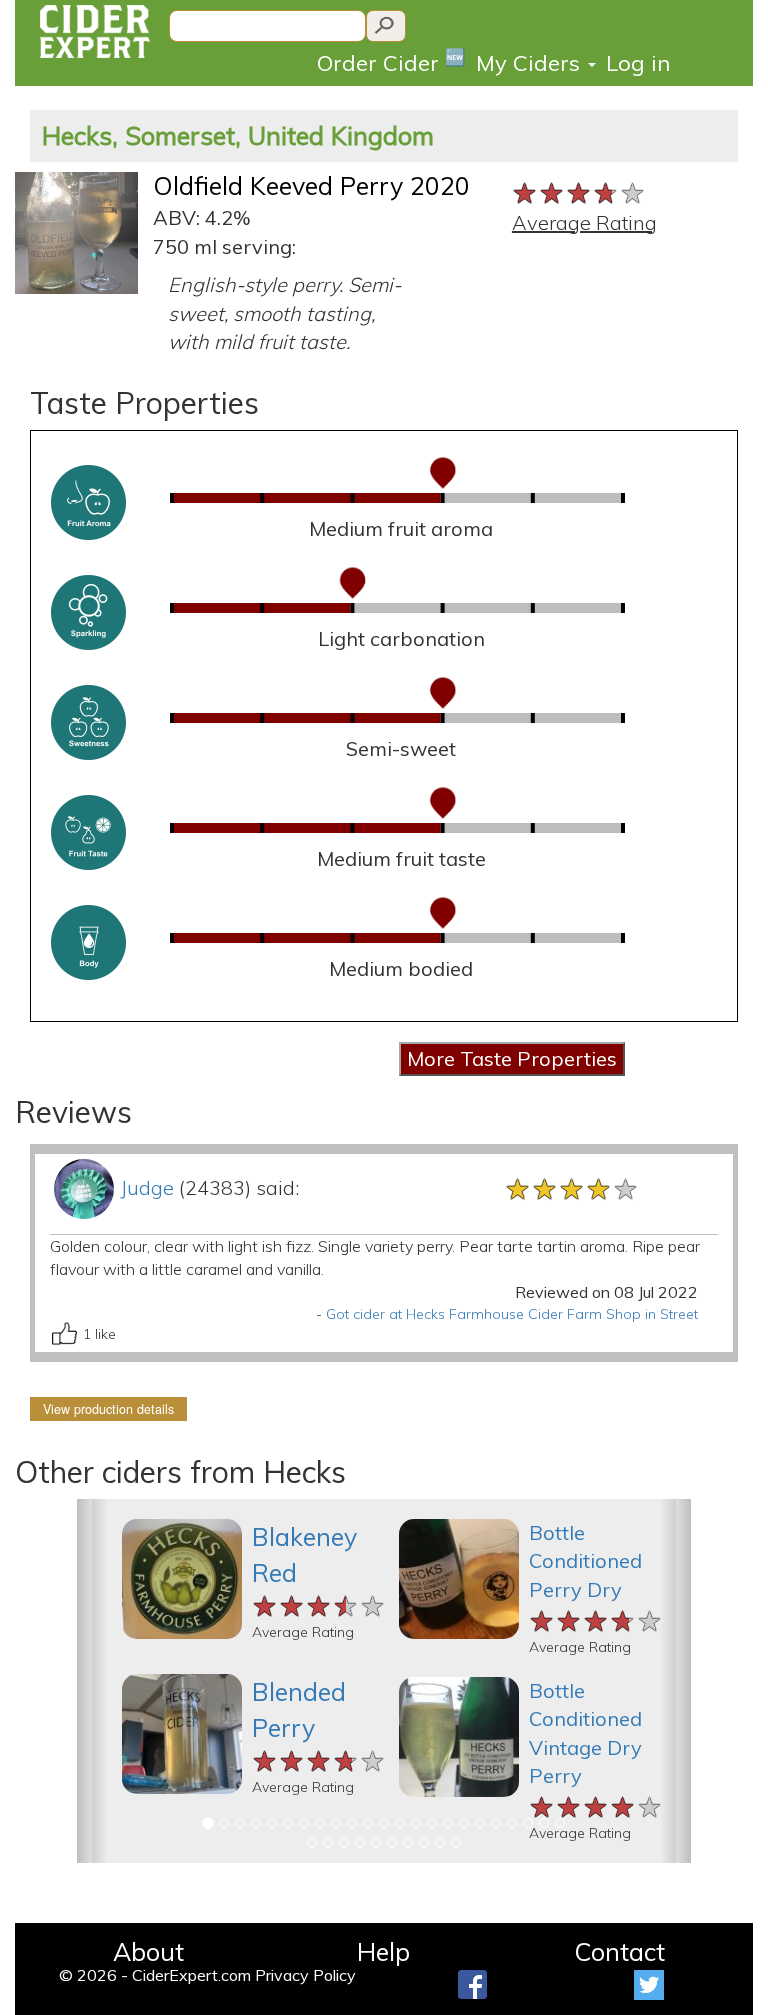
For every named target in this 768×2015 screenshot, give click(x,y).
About (148, 1951)
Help (383, 1951)
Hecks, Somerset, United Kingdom (238, 135)
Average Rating (584, 222)
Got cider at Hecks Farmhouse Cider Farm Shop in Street (512, 1314)
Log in (638, 63)
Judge (147, 1187)
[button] (92, 1681)
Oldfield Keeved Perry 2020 (311, 185)
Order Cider (391, 61)
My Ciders (531, 63)
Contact (619, 1951)
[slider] (579, 191)
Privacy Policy (305, 1975)
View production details (108, 1409)
